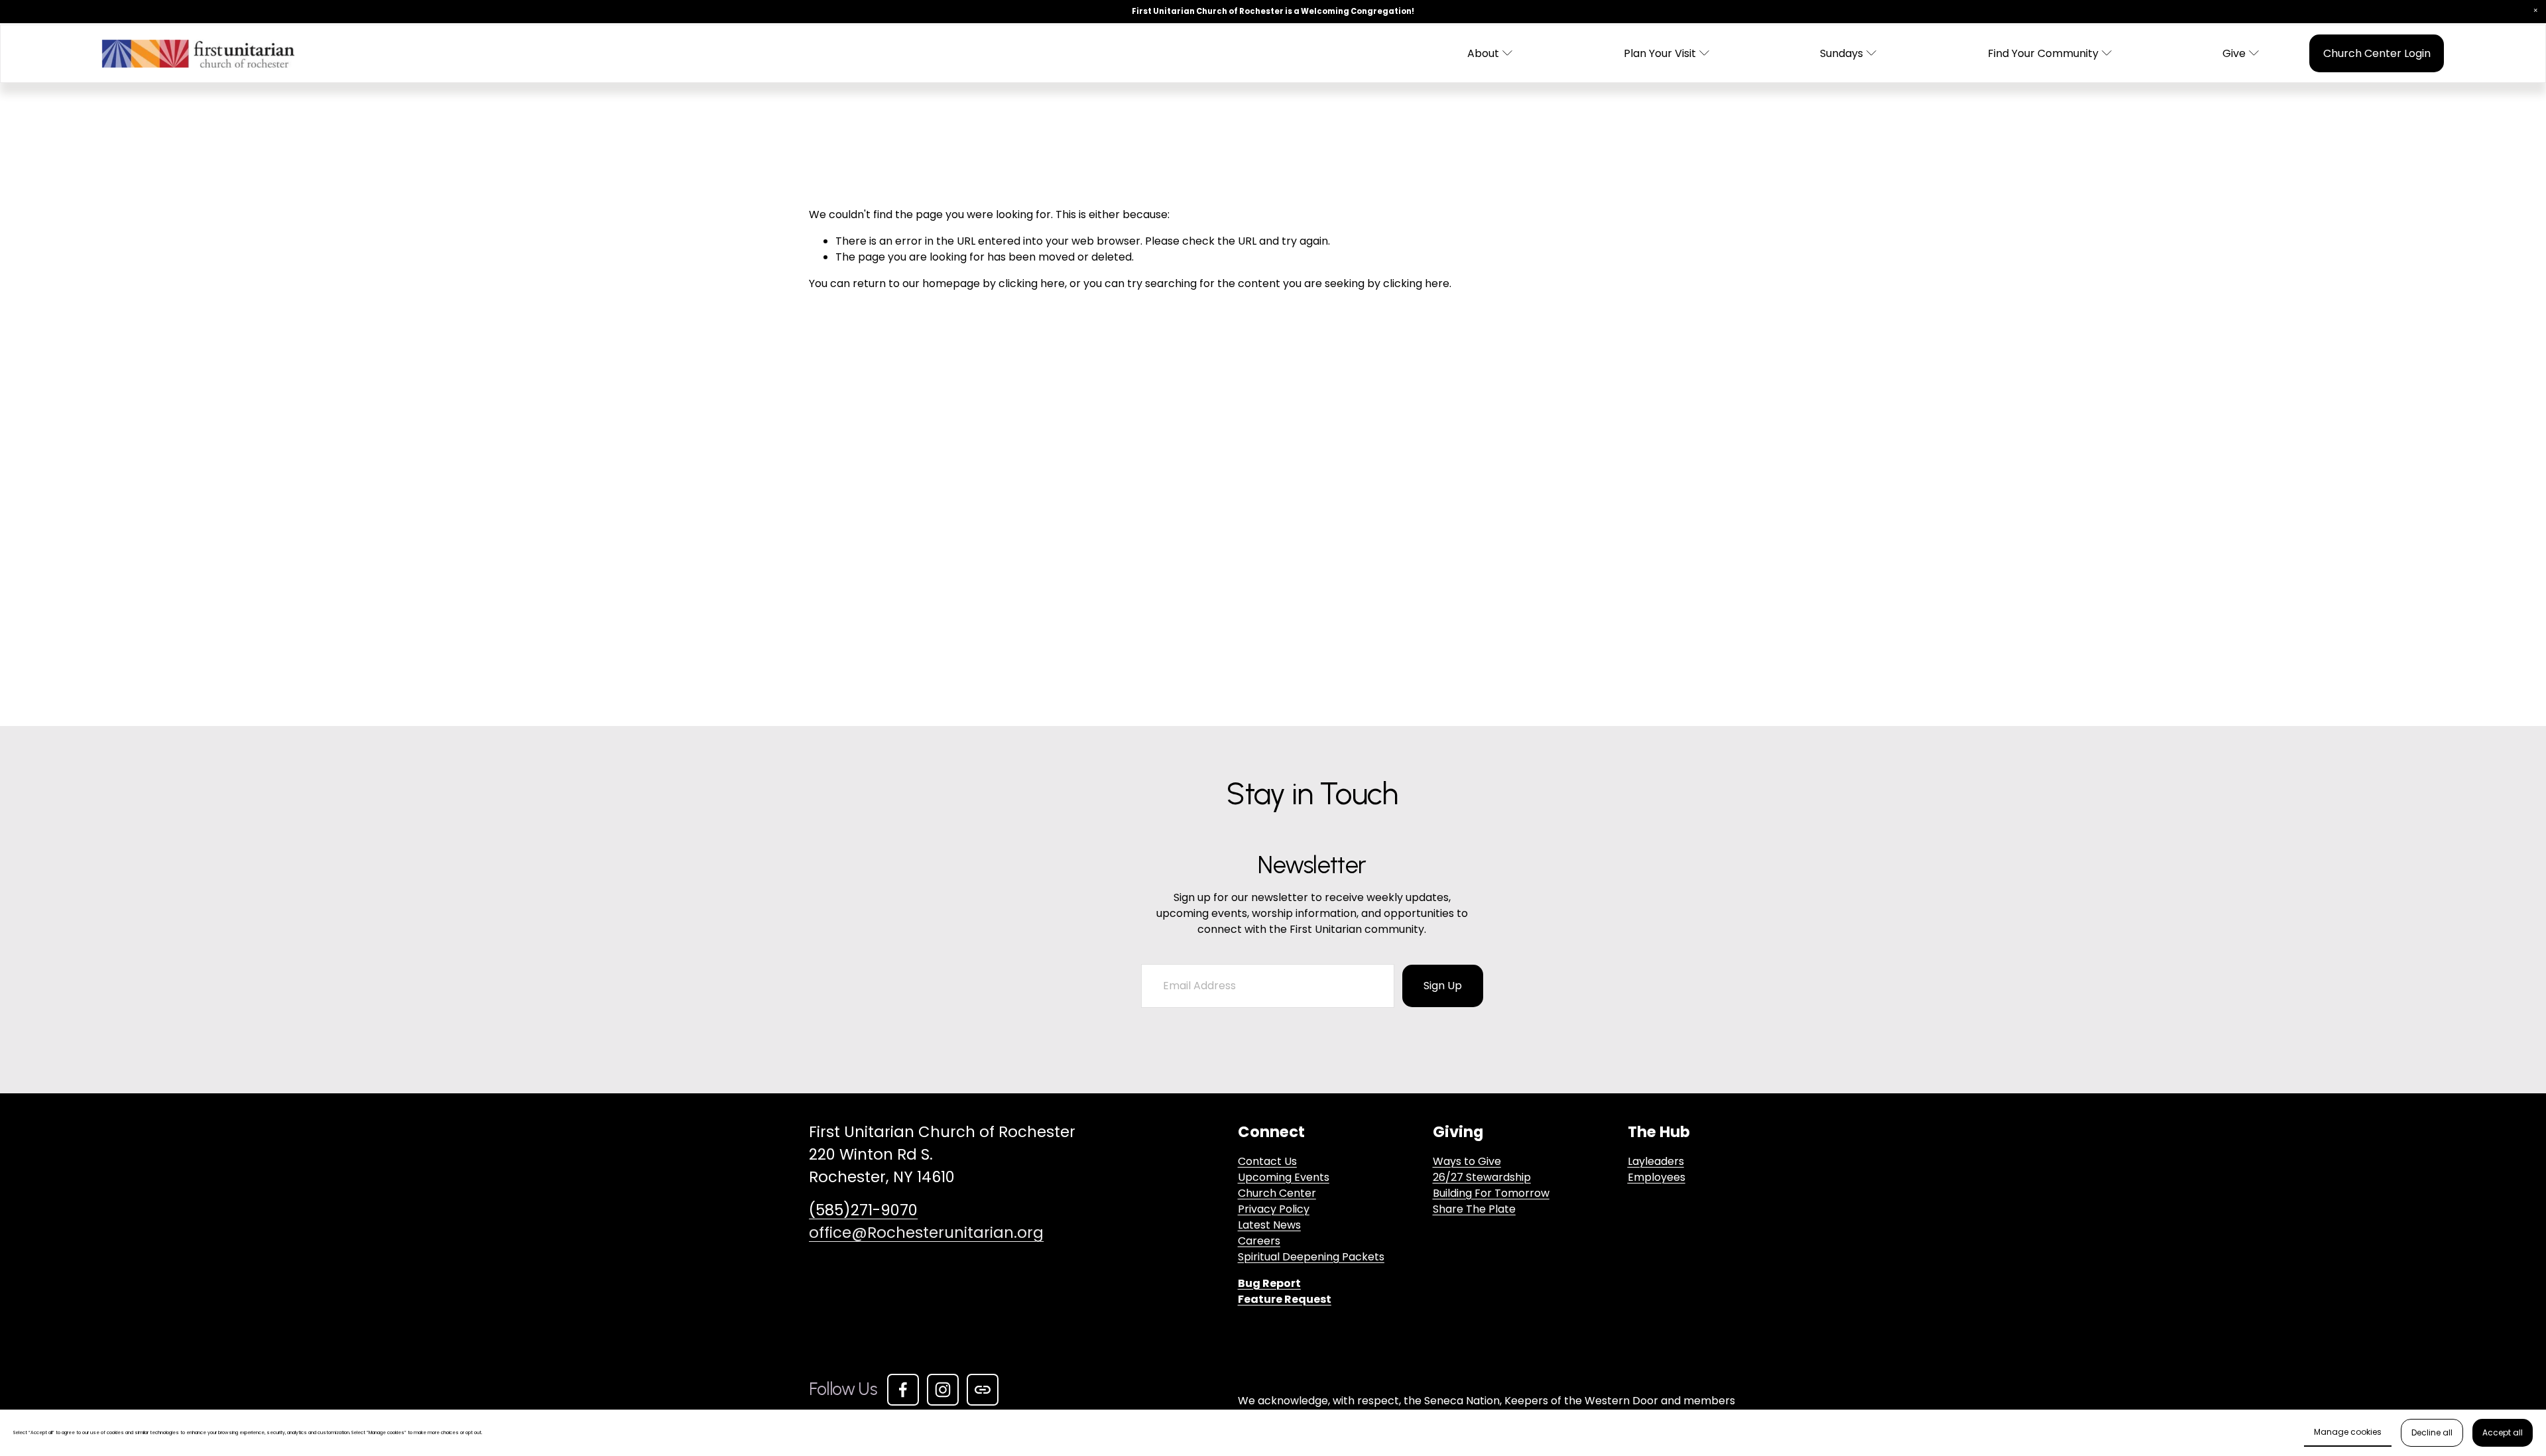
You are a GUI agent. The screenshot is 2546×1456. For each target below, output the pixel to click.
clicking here (1032, 283)
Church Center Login (2377, 53)
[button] (2535, 11)
